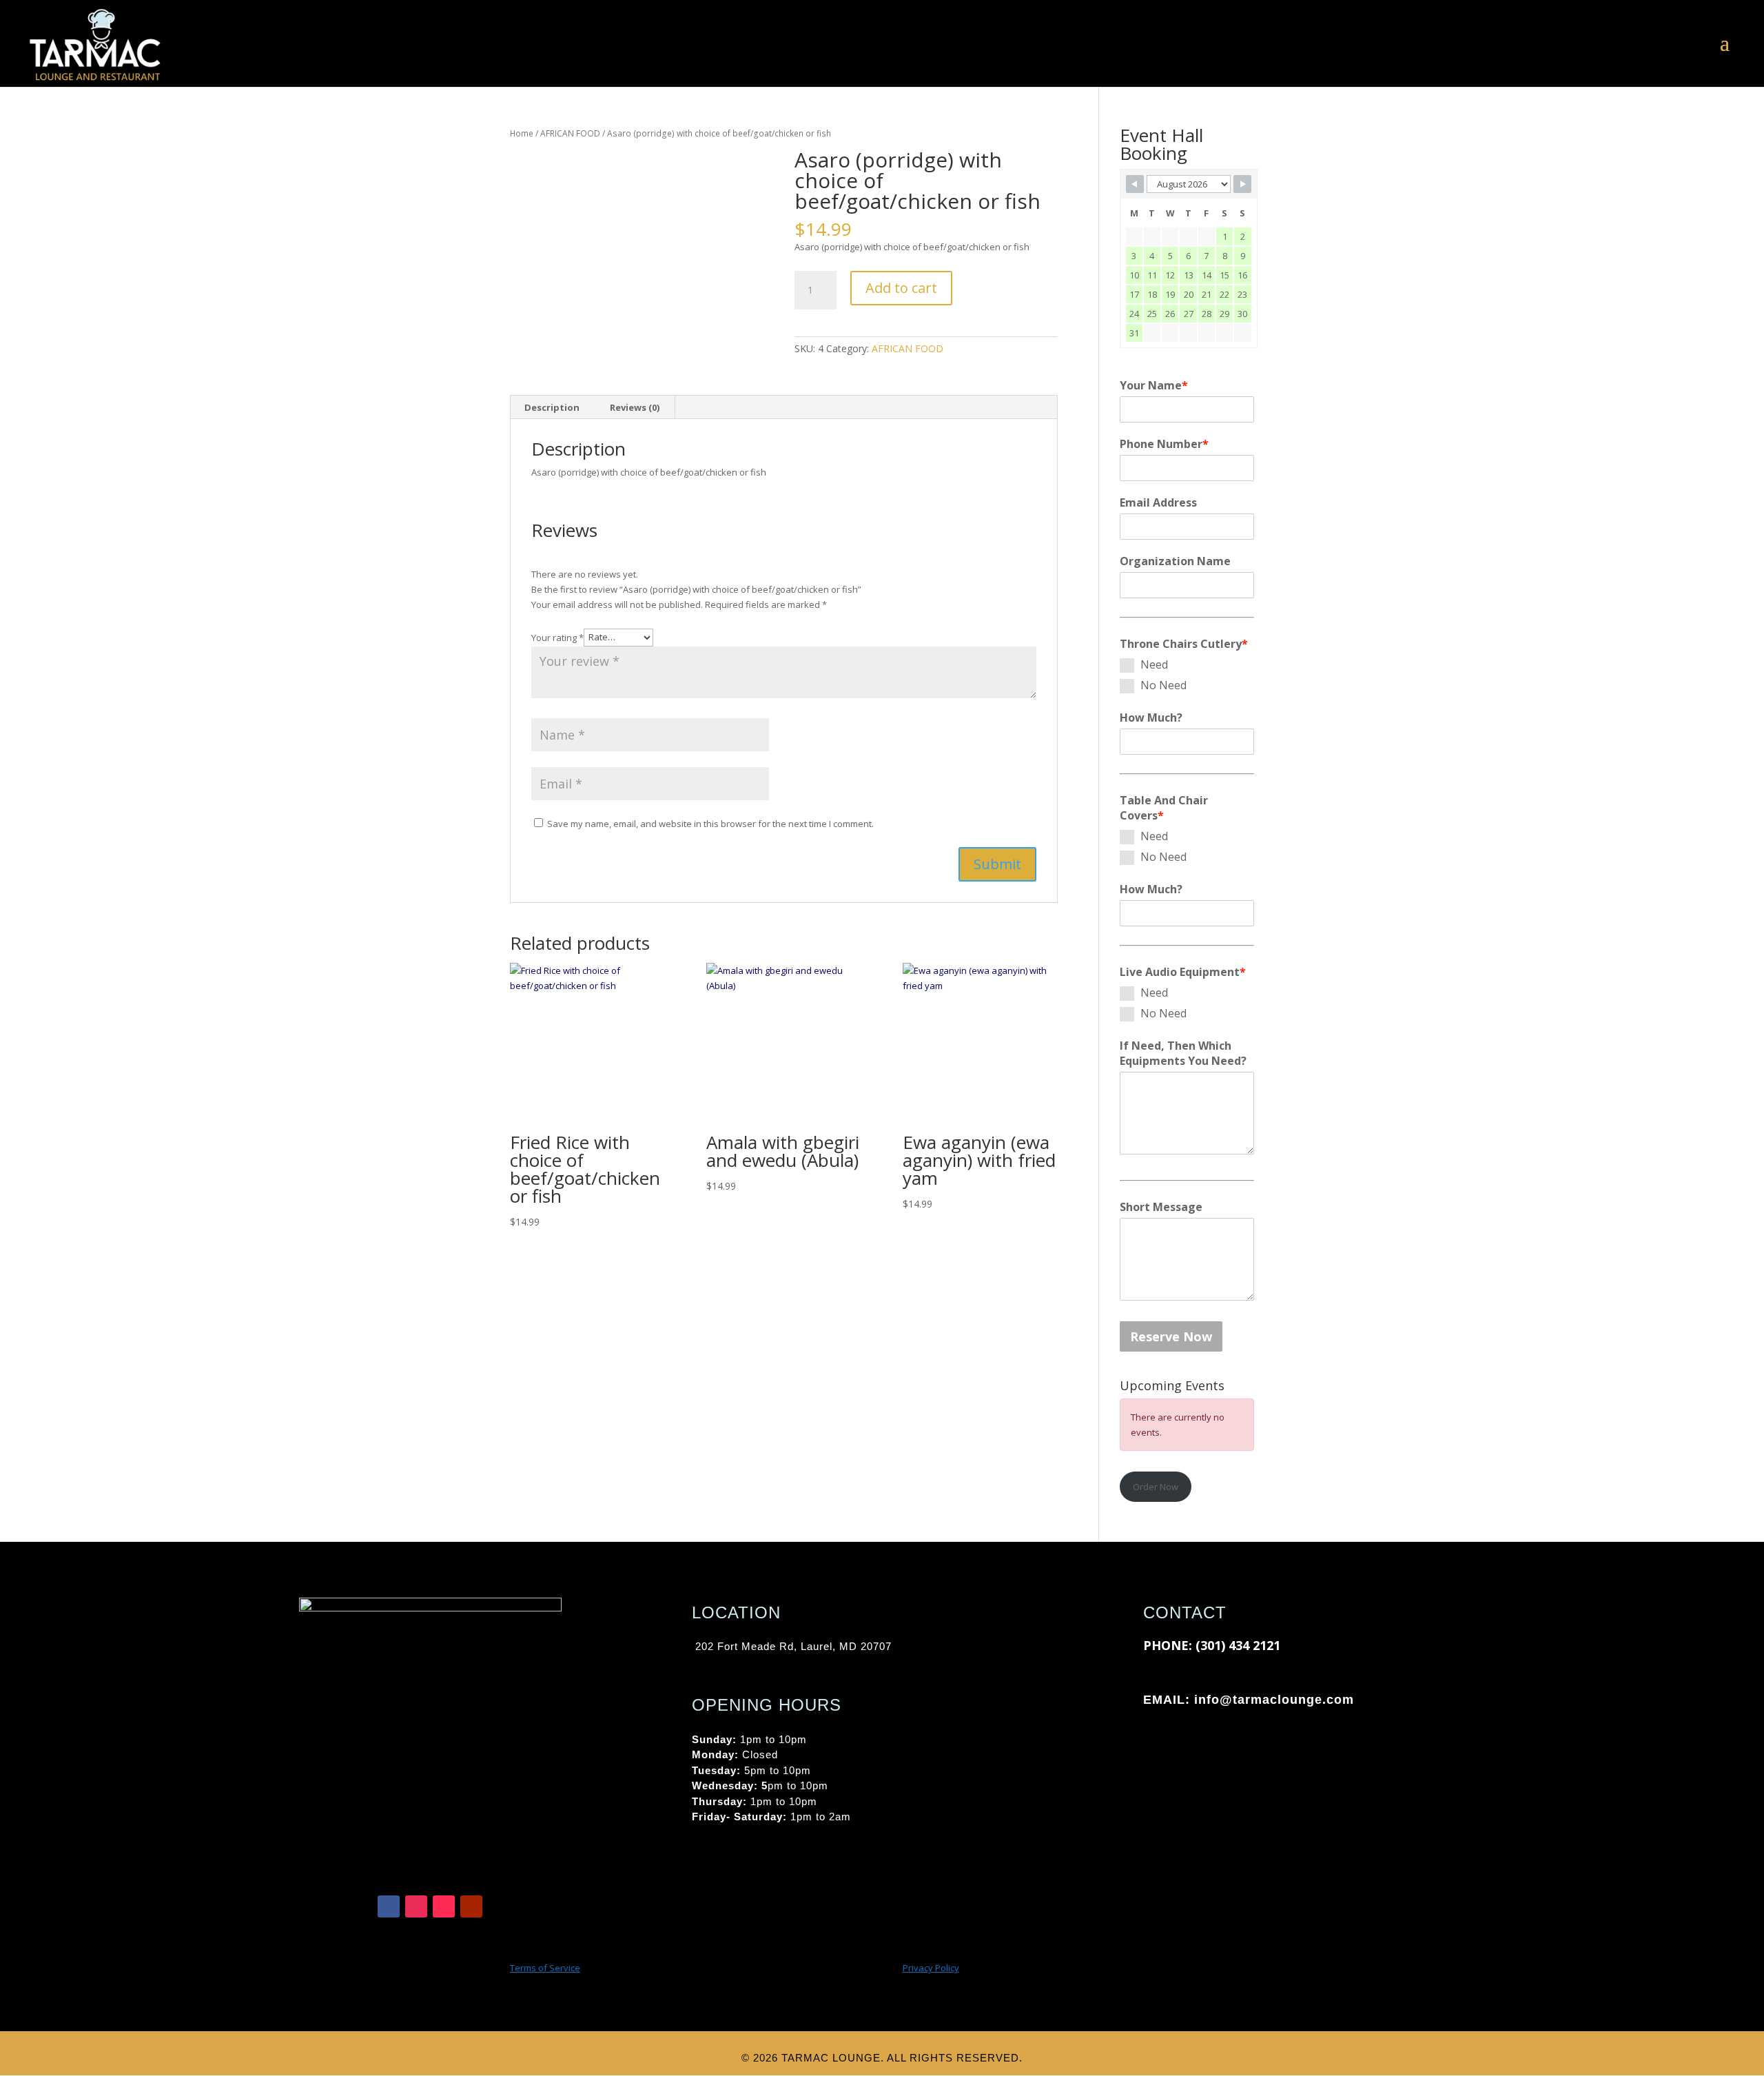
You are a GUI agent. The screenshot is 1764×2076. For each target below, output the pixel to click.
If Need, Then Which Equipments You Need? (1183, 1053)
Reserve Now (1171, 1336)
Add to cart (901, 288)
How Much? (1151, 718)
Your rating (557, 637)
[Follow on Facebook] (389, 1906)
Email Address (1158, 502)
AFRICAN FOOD (570, 133)
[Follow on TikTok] (444, 1906)
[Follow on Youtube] (471, 1906)
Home (522, 133)
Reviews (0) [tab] (635, 407)
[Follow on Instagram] (416, 1906)
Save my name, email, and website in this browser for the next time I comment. (710, 824)
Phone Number (1164, 444)
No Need (1163, 685)
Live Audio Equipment (1183, 972)
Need (1154, 664)
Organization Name (1175, 561)
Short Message (1161, 1207)
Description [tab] (552, 407)
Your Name (1154, 385)
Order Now (1156, 1487)
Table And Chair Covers (1164, 808)
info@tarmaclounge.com (1274, 1700)
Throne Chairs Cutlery (1184, 644)
